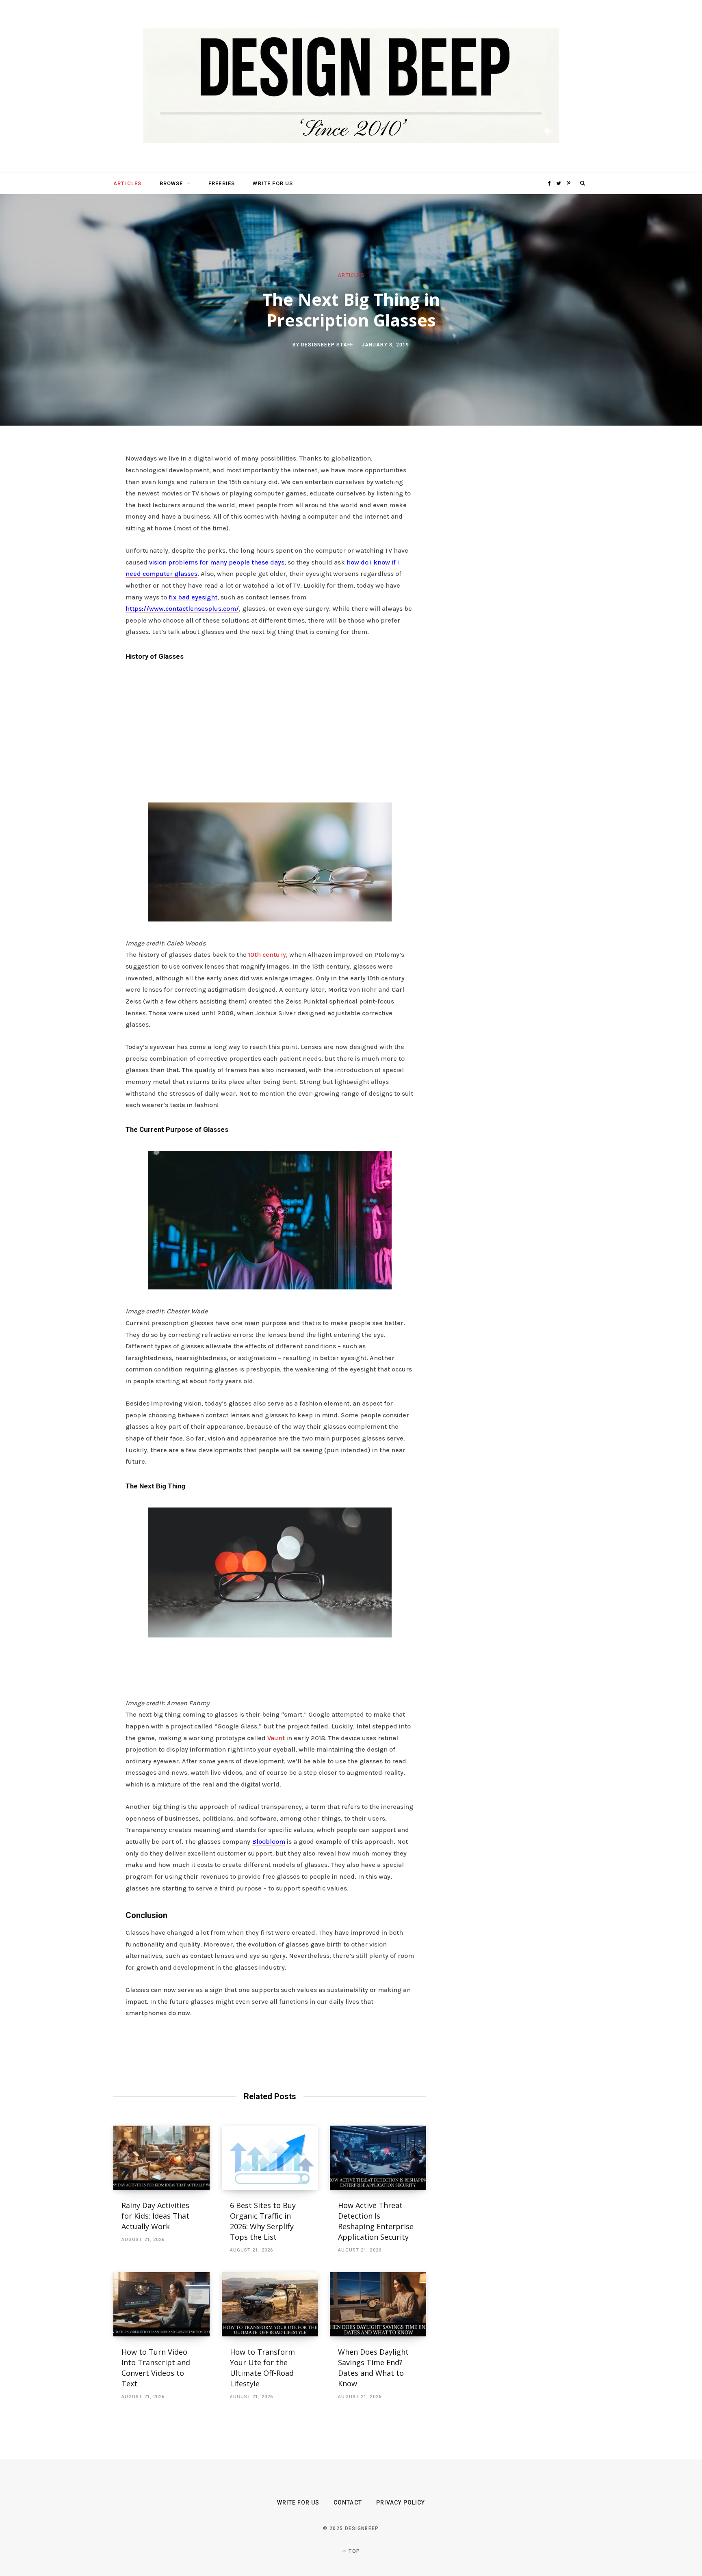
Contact (348, 2502)
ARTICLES (127, 183)
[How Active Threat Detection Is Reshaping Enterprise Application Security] (378, 2158)
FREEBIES (222, 183)
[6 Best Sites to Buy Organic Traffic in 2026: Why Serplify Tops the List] (270, 2158)
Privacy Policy (401, 2502)
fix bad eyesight (193, 597)
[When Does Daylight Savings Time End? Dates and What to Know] (378, 2304)
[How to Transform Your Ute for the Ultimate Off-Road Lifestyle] (270, 2304)
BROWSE (171, 183)
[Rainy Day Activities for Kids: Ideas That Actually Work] (161, 2158)
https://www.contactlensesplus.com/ (182, 609)
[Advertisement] (270, 729)
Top (353, 2551)
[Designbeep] (351, 87)
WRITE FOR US (273, 183)
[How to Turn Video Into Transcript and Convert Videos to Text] (161, 2304)
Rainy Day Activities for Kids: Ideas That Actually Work (155, 2216)
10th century (267, 955)
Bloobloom (269, 1842)
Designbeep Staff (327, 344)
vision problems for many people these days (217, 562)
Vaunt (276, 1738)
